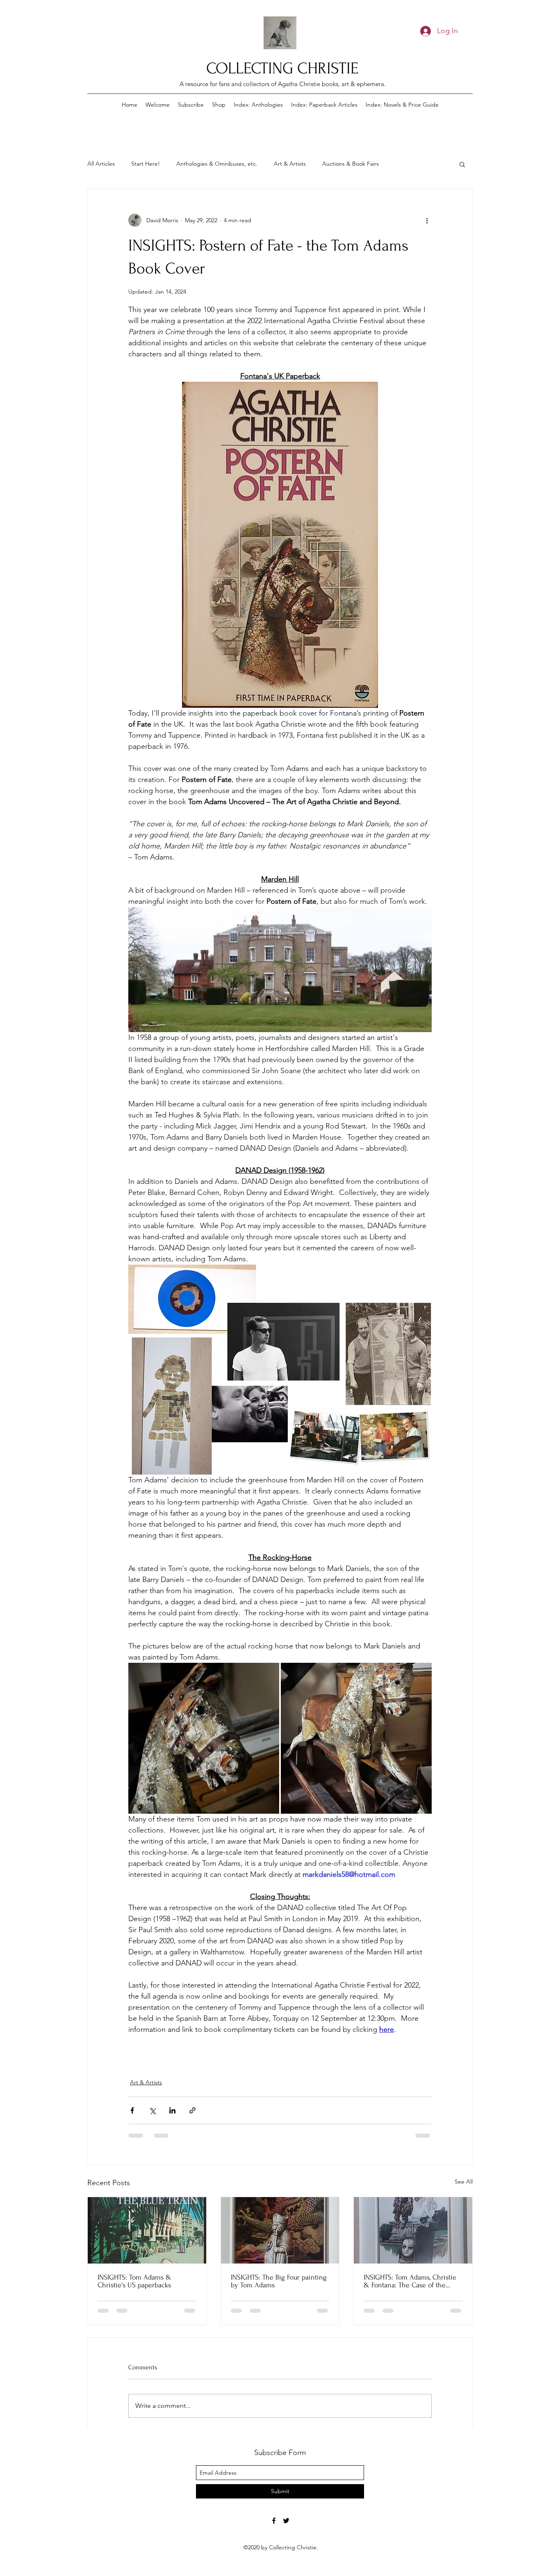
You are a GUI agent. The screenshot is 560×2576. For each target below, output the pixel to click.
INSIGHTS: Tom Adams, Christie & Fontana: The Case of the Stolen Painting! (410, 2281)
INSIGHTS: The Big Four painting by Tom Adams (279, 2281)
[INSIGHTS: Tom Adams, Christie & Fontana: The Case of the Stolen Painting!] (413, 2230)
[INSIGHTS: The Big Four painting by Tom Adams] (280, 2230)
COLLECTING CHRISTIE (282, 68)
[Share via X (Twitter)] (152, 2110)
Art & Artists (290, 164)
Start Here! (146, 164)
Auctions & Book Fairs (351, 164)
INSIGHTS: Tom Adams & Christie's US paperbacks (134, 2281)
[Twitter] (286, 2521)
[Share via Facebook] (132, 2110)
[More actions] (427, 220)
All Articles (101, 164)
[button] (462, 164)
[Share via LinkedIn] (172, 2110)
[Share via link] (192, 2110)
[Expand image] (204, 1738)
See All (464, 2182)
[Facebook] (274, 2521)
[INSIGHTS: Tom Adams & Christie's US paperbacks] (147, 2230)
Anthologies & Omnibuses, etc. (217, 164)
